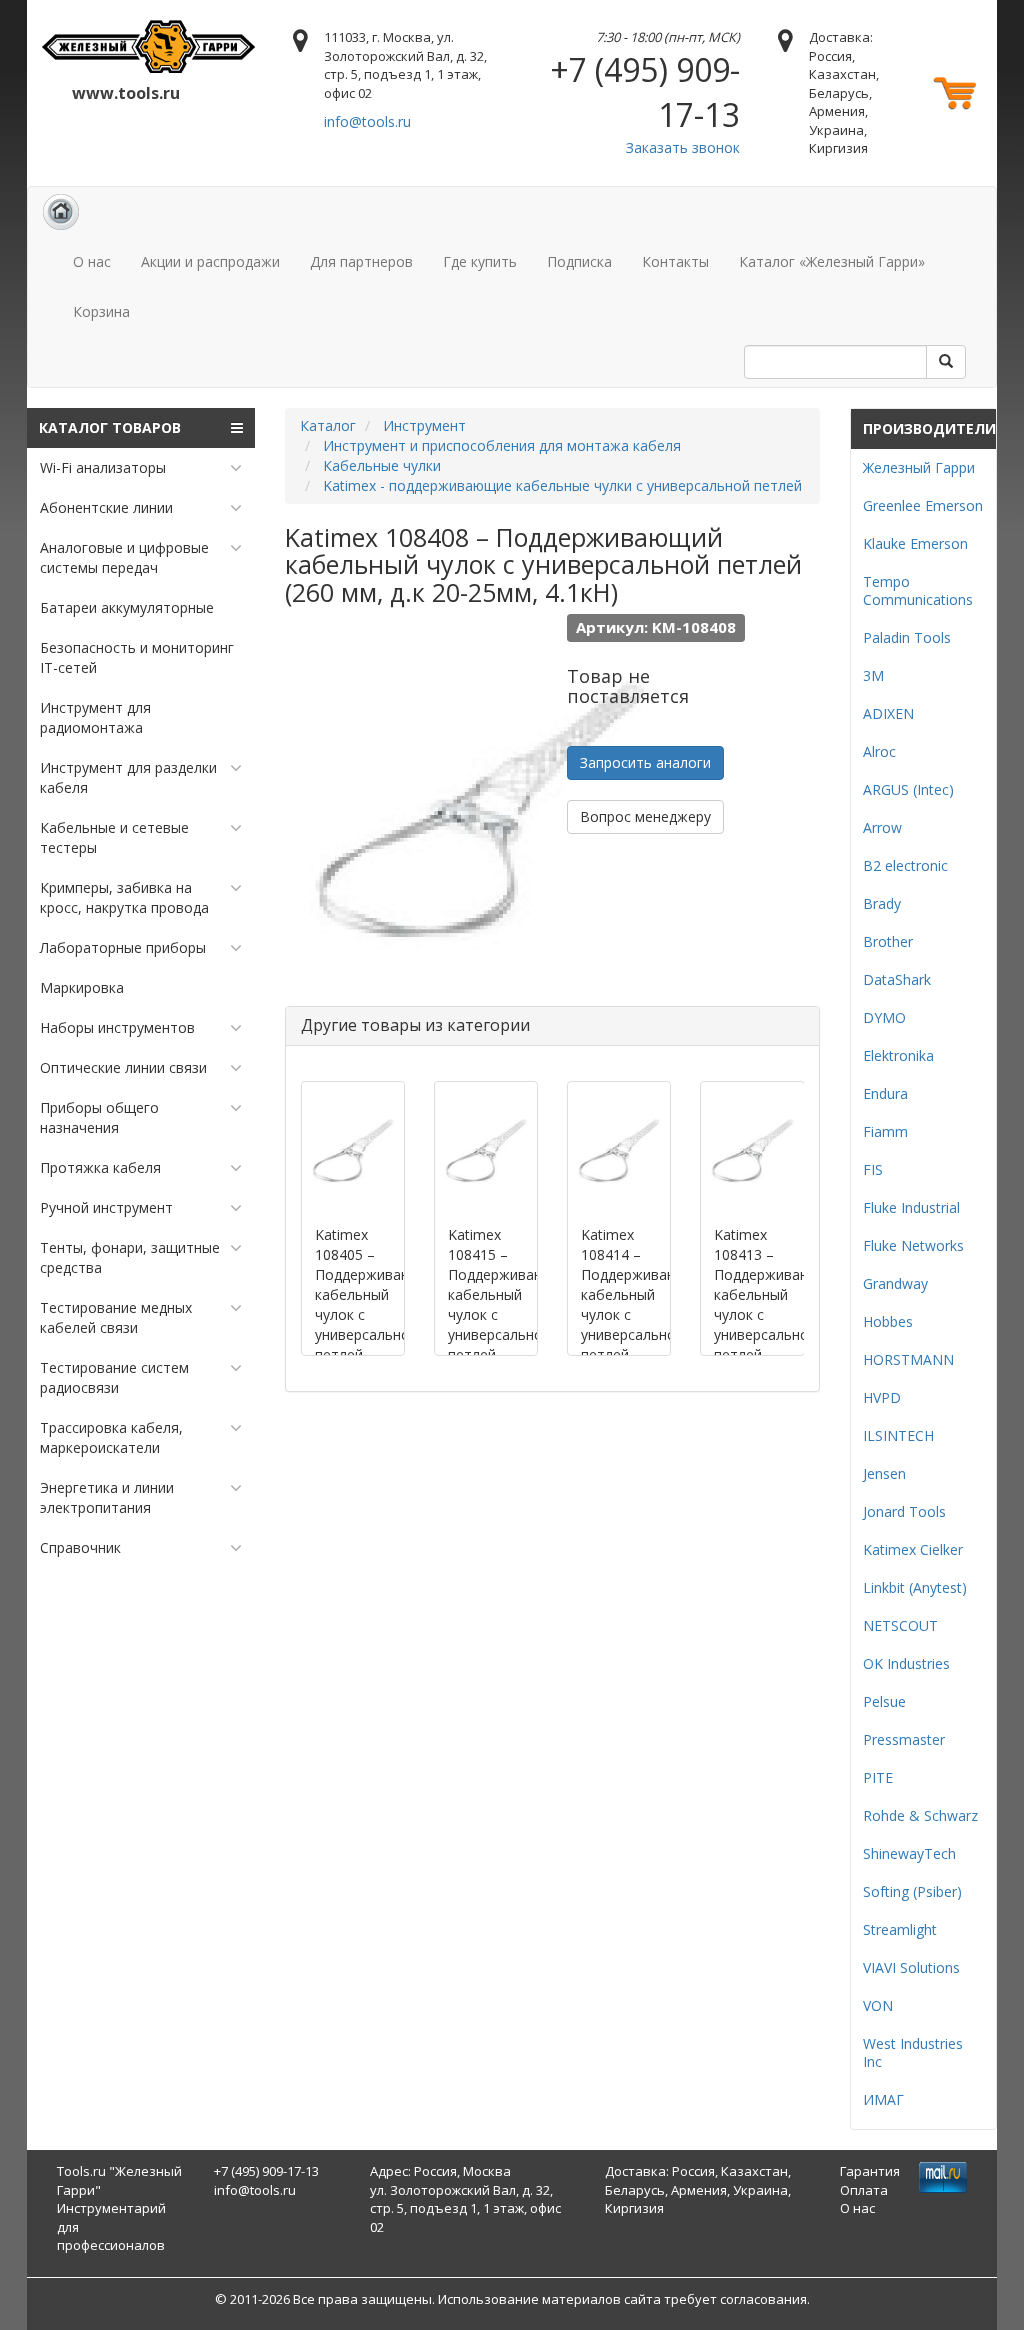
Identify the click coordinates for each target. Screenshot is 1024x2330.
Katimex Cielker (913, 1549)
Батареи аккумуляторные (127, 607)
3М (873, 675)
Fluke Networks (913, 1245)
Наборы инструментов (117, 1027)
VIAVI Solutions (911, 1967)
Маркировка (82, 987)
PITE (878, 1777)
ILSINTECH (898, 1435)
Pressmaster (904, 1739)
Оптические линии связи (123, 1067)
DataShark (897, 979)
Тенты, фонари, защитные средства (130, 1257)
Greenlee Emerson (923, 505)
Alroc (879, 751)
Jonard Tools (904, 1511)
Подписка (579, 261)
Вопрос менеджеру (645, 816)
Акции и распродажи (210, 261)
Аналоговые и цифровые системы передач (124, 557)
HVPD (882, 1397)
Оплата (864, 2190)
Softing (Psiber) (912, 1891)
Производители (929, 428)
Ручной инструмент (106, 1207)
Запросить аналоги (645, 762)
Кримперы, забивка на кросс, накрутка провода (124, 897)
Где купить (480, 261)
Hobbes (888, 1321)
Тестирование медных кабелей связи (116, 1317)
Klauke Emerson (915, 543)
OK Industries (906, 1663)
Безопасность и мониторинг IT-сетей (137, 657)
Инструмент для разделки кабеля (128, 777)
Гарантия (870, 2171)
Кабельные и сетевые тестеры (114, 837)
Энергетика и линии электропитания (107, 1497)
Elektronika (898, 1055)
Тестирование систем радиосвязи (114, 1377)
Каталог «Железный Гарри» (832, 261)
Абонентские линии (106, 507)
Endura (885, 1093)
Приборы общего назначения (99, 1117)
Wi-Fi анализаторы (103, 467)
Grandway (895, 1283)
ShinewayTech (909, 1853)
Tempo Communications (918, 590)
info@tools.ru (367, 121)
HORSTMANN (908, 1359)
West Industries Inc (913, 2052)
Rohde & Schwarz (920, 1815)
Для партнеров (361, 261)
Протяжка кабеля (100, 1167)
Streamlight (900, 1929)
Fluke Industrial (911, 1207)
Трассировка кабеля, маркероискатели (111, 1437)
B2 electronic (905, 865)
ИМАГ (883, 2099)
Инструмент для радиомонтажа (95, 717)
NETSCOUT (900, 1625)
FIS (873, 1169)
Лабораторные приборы (123, 947)
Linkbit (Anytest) (915, 1587)
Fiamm (885, 1131)
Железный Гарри (919, 467)
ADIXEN (888, 713)
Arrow (882, 827)
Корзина (101, 311)
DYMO (884, 1017)
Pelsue (884, 1701)
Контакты (675, 261)
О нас (92, 261)
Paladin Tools (907, 637)
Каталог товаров (110, 427)
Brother (888, 941)
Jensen (884, 1473)
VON (878, 2005)
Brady (882, 903)
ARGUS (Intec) (908, 789)
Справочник (80, 1547)
